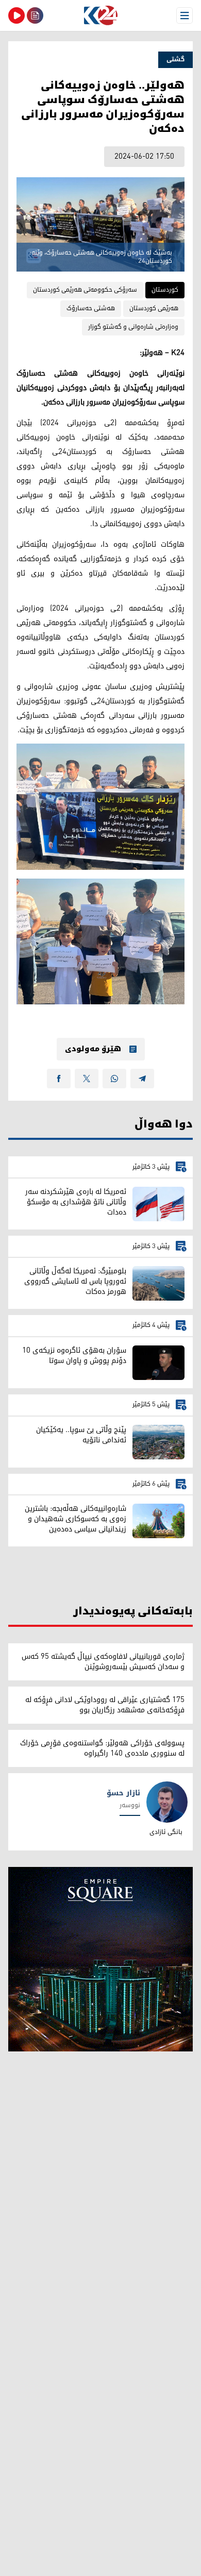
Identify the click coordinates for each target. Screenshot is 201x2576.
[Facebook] (59, 1079)
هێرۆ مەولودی (93, 1049)
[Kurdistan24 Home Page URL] (100, 15)
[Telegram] (142, 1079)
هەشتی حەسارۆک (91, 308)
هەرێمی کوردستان (154, 308)
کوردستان (165, 290)
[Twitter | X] (87, 1079)
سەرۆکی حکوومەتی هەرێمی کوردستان (85, 290)
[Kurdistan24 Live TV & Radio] (16, 15)
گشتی (175, 60)
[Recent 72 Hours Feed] (35, 15)
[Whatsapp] (114, 1079)
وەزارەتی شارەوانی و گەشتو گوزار (133, 327)
